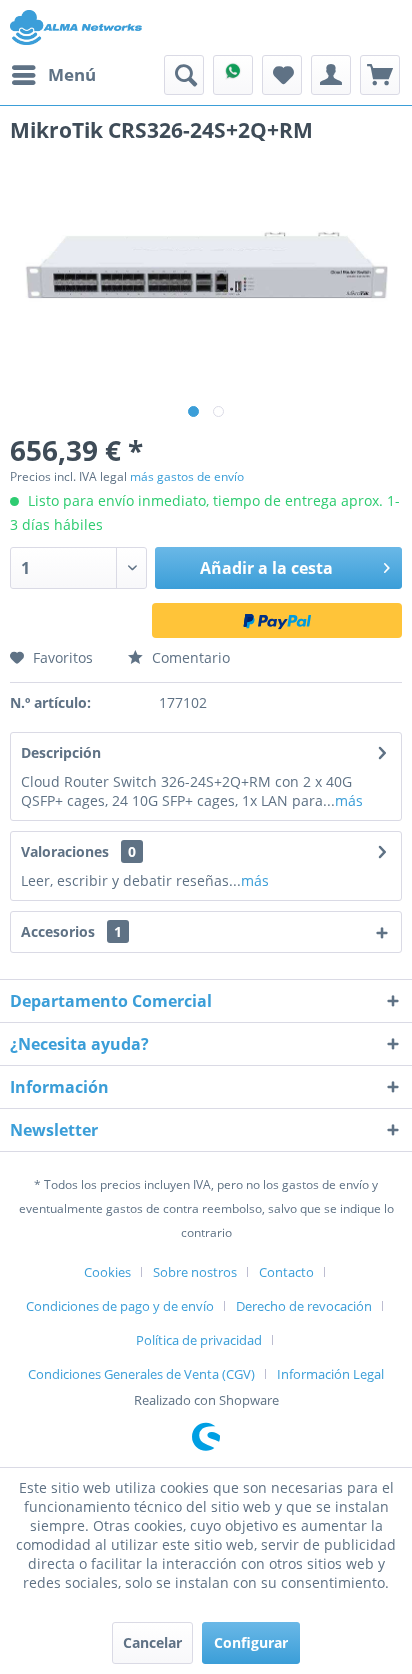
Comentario (189, 657)
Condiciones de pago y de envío (120, 1306)
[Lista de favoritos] (282, 75)
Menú (72, 74)
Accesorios (71, 931)
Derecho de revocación (304, 1306)
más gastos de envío (187, 476)
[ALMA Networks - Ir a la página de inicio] (76, 27)
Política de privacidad (199, 1340)
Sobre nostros (195, 1272)
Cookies (107, 1272)
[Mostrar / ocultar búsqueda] (184, 75)
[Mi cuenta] (331, 75)
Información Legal (330, 1374)
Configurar (251, 1642)
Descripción (61, 752)
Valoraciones (65, 851)
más (349, 800)
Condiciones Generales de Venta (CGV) (141, 1374)
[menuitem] (53, 75)
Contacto (286, 1272)
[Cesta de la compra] (380, 75)
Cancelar (152, 1642)
